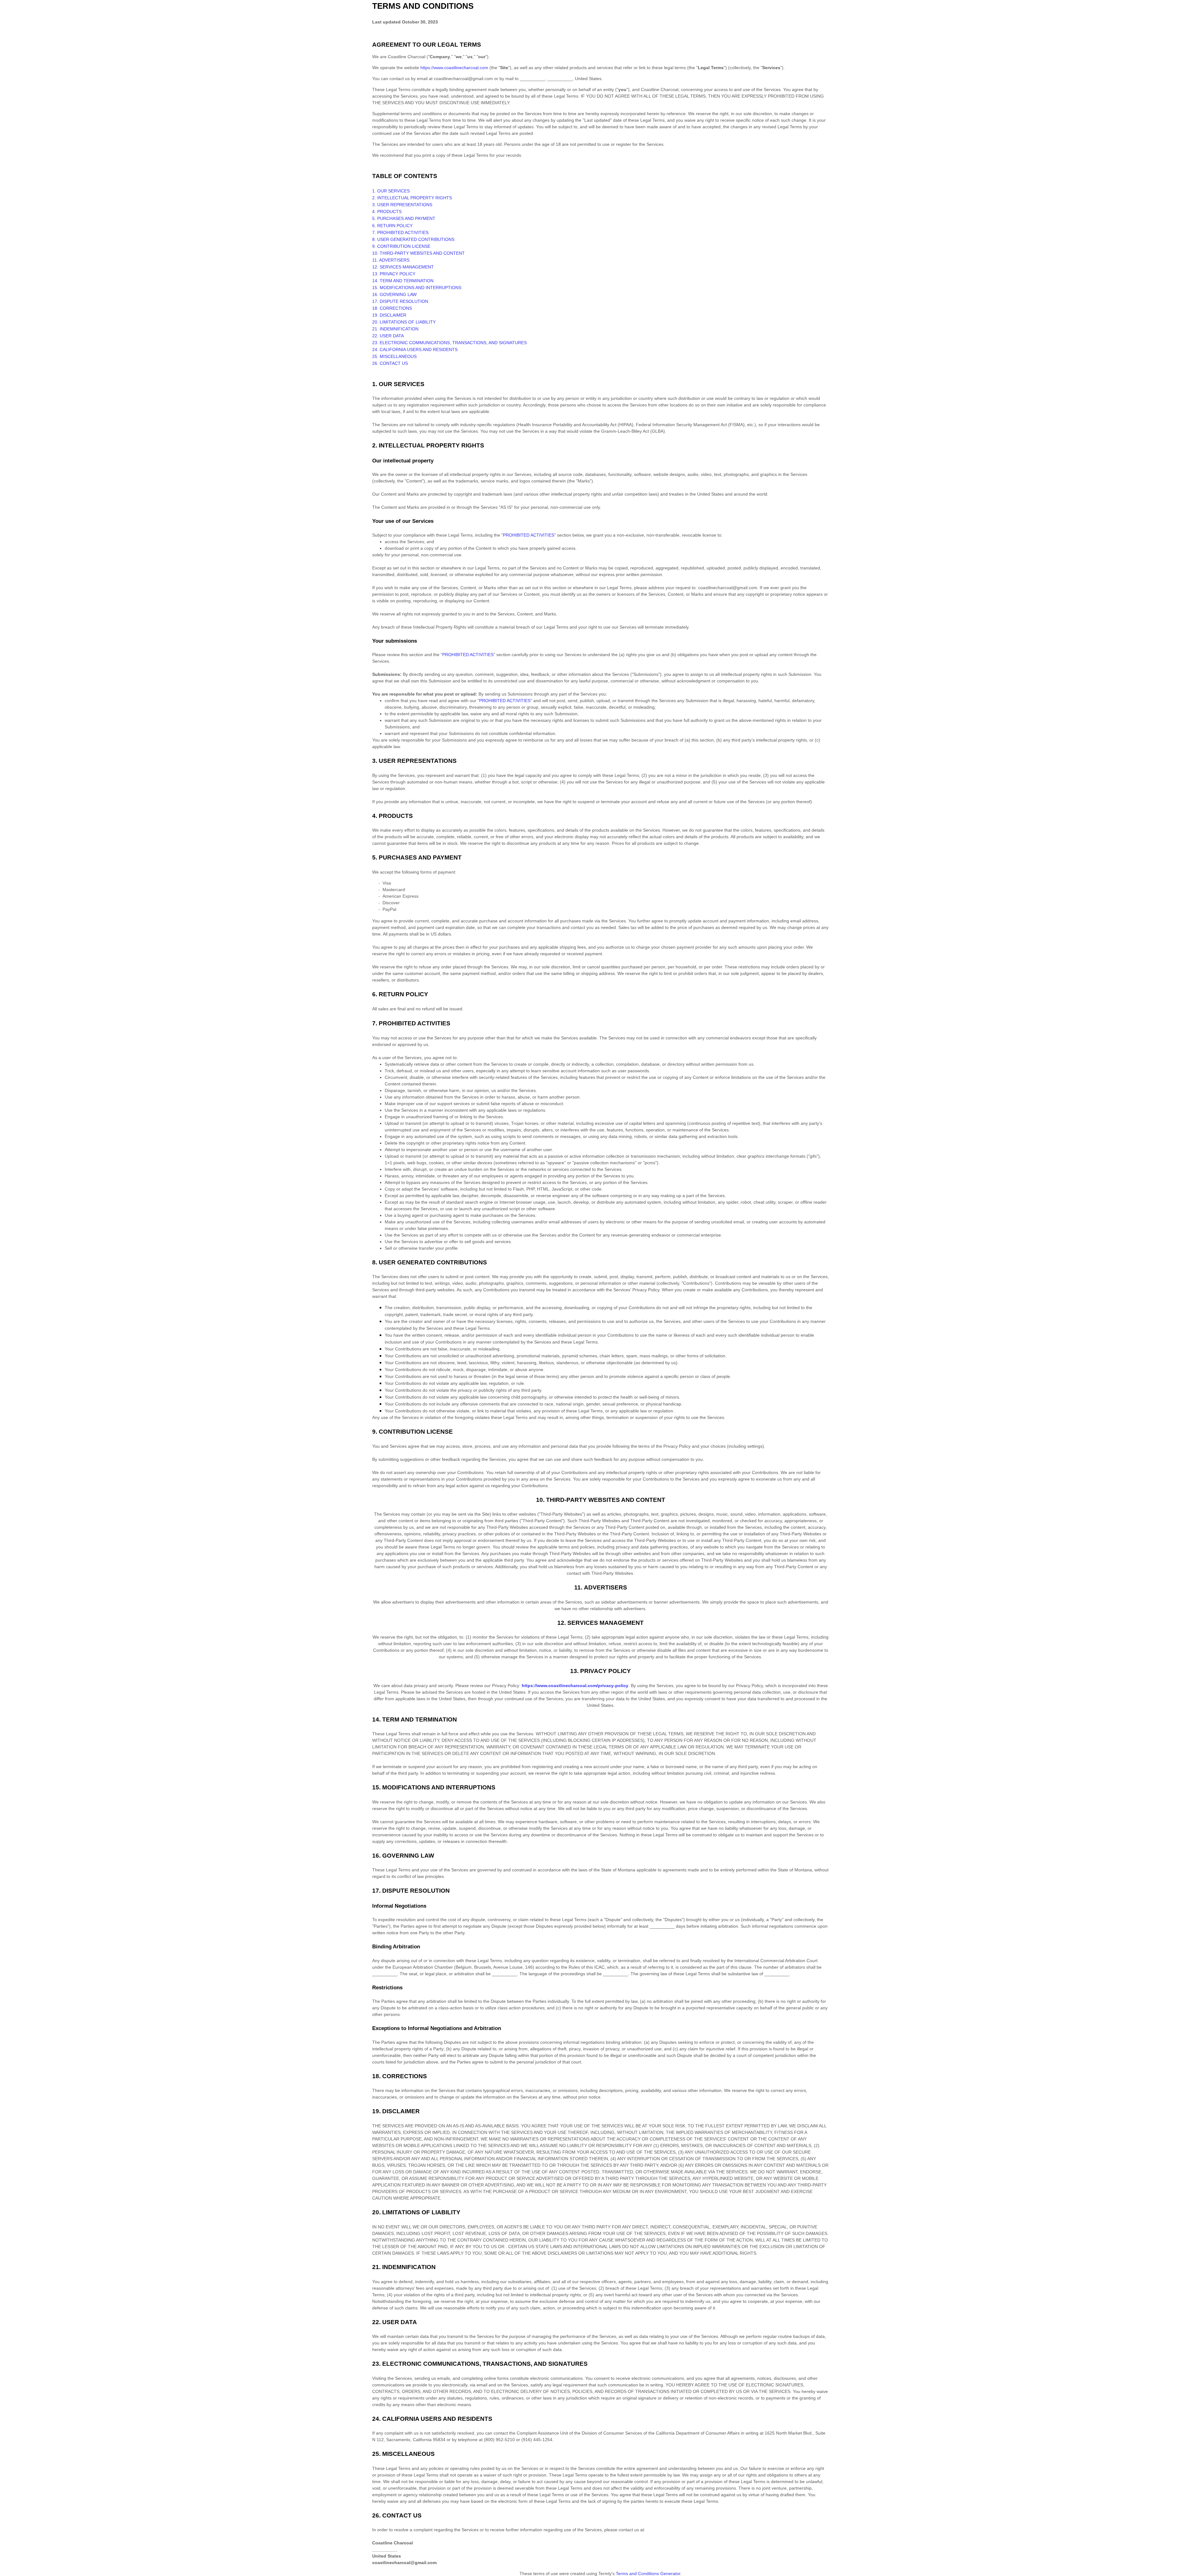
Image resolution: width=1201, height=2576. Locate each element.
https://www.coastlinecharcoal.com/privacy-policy (575, 1686)
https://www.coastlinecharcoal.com (454, 68)
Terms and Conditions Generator (648, 2573)
